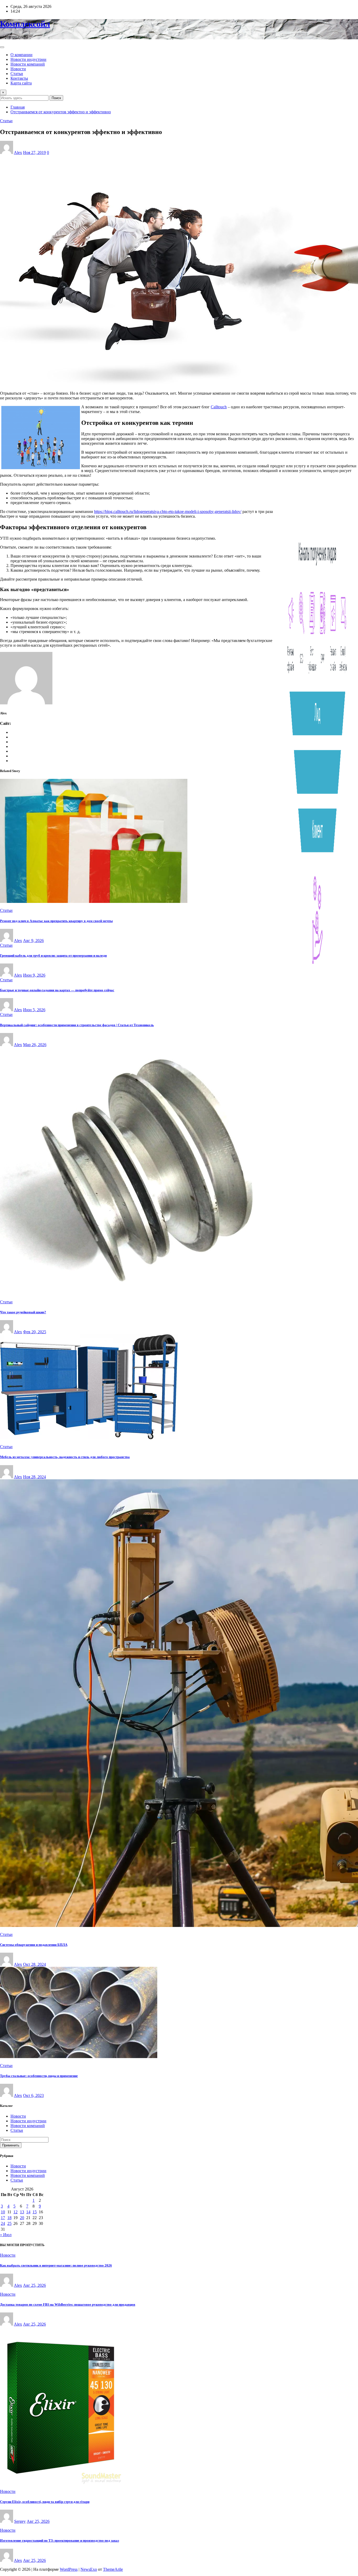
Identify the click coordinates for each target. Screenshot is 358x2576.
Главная (18, 107)
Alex (18, 152)
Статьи (17, 74)
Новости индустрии (28, 59)
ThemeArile (113, 2569)
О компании (21, 55)
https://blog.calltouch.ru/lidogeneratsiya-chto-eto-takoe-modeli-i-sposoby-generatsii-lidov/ (168, 512)
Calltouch (219, 407)
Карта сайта (21, 83)
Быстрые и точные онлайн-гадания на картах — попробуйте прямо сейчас (57, 990)
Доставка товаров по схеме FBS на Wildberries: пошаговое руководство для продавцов (68, 2304)
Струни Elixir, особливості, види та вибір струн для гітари (45, 2502)
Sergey (20, 2521)
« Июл (6, 2235)
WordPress (69, 2569)
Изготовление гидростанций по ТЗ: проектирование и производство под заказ (59, 2540)
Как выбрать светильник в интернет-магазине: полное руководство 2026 (56, 2265)
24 (3, 2223)
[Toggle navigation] (2, 47)
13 (22, 2212)
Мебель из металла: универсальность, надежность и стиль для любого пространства (65, 1457)
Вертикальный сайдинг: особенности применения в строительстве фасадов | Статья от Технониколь (77, 1025)
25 (9, 2223)
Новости (18, 69)
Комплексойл (25, 24)
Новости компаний (28, 64)
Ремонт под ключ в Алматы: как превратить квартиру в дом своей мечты (56, 921)
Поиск (56, 98)
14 (28, 2212)
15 (35, 2212)
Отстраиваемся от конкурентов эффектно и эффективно (61, 112)
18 (9, 2218)
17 (3, 2218)
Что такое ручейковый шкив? (23, 1312)
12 (15, 2212)
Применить (11, 2145)
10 (3, 2212)
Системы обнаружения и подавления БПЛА (34, 1945)
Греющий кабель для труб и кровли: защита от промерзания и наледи (53, 955)
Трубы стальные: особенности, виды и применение (39, 2076)
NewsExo (89, 2569)
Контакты (19, 78)
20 (22, 2218)
